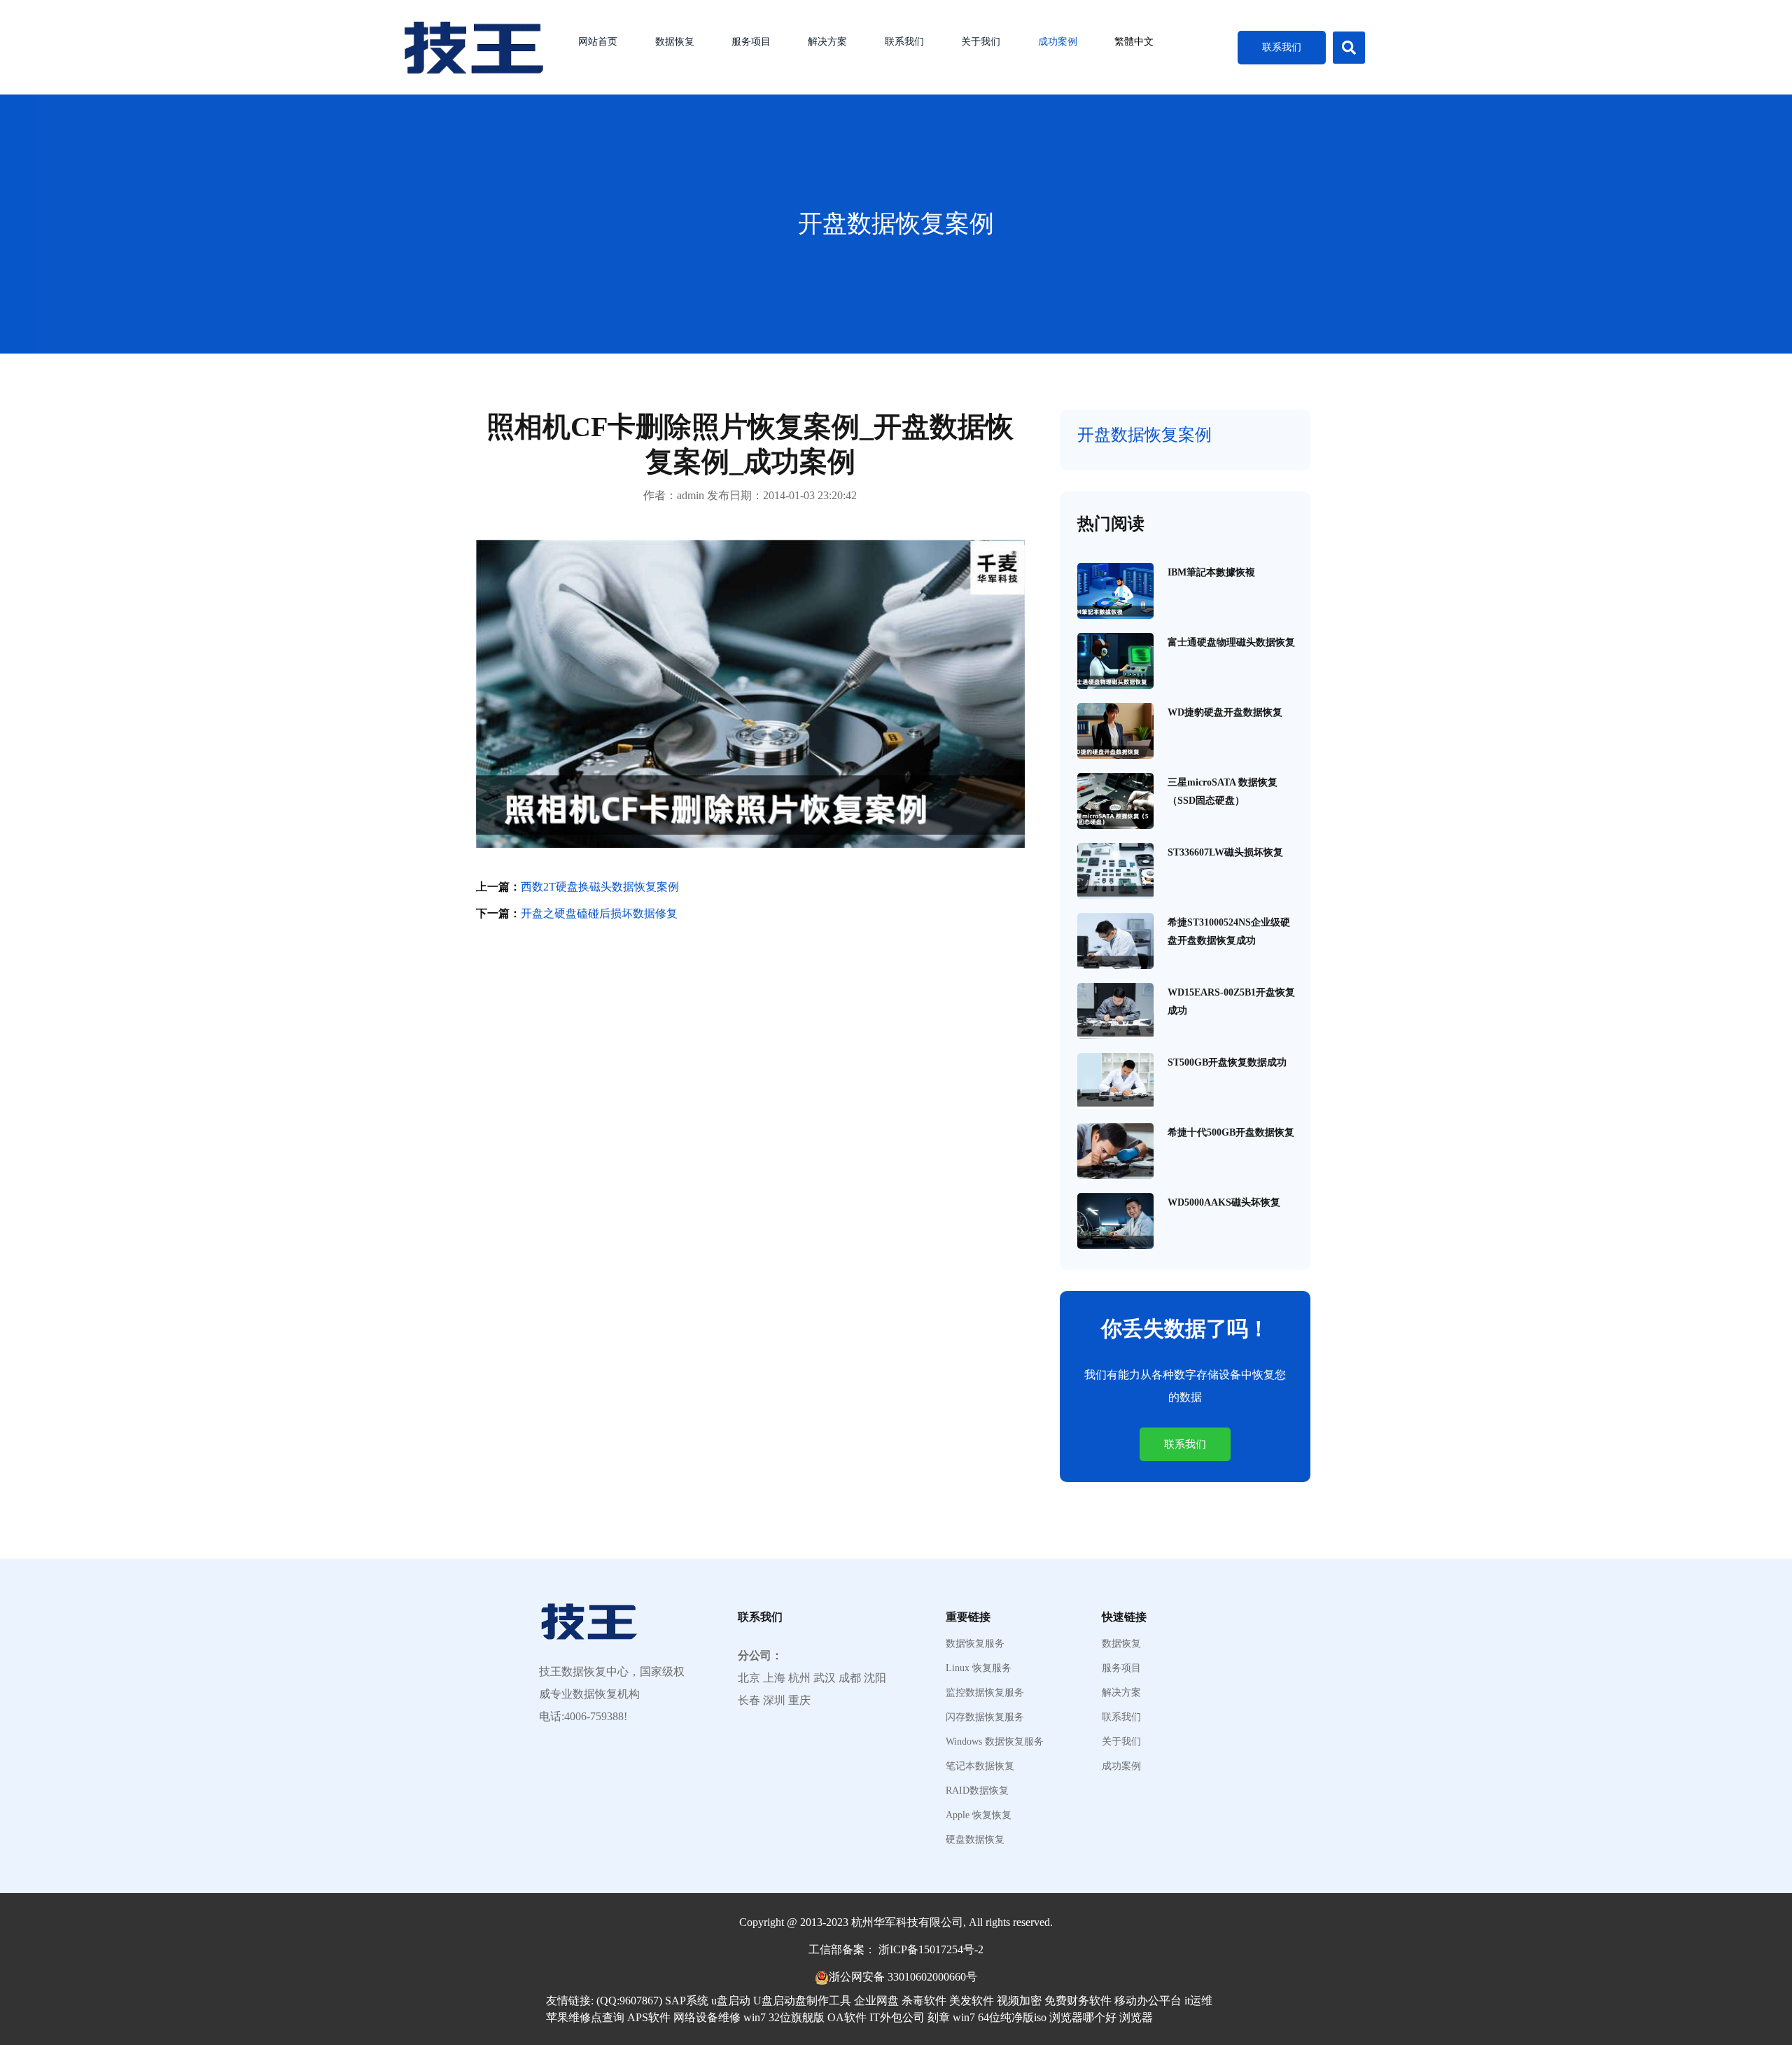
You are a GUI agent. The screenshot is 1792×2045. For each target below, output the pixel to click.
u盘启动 (731, 2001)
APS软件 (649, 2017)
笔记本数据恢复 (980, 1766)
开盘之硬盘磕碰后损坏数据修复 (599, 913)
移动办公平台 (1148, 2001)
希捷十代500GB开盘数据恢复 (1231, 1132)
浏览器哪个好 (1083, 2017)
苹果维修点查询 (585, 2017)
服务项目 (751, 42)
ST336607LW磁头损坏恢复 (1225, 852)
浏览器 (1136, 2017)
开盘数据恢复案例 (896, 224)
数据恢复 (675, 42)
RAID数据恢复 (977, 1791)
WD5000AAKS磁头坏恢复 (1224, 1202)
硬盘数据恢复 (975, 1840)
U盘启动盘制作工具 (802, 2001)
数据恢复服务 (975, 1644)
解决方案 (827, 42)
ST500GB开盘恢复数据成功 (1227, 1062)
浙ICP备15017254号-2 (931, 1949)
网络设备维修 (707, 2017)
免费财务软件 (1078, 2001)
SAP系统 (687, 2001)
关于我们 (981, 42)
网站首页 (598, 42)
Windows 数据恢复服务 (995, 1742)
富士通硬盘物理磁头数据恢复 (1231, 642)
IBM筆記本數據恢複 (1211, 572)
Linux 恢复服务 (979, 1668)
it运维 (1198, 2001)
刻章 (939, 2017)
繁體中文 (1134, 42)
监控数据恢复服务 (985, 1693)
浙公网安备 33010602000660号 (903, 1977)
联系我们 (904, 42)
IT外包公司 (897, 2017)
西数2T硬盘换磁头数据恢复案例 (600, 887)
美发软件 (972, 2001)
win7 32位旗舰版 (784, 2017)
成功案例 (1058, 42)
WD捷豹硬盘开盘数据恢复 (1225, 712)
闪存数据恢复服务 (985, 1717)
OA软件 (847, 2017)
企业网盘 (876, 2001)
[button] (1349, 48)
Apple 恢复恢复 (979, 1815)
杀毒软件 (924, 2001)
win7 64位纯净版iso (1000, 2017)
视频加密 (1019, 2001)
